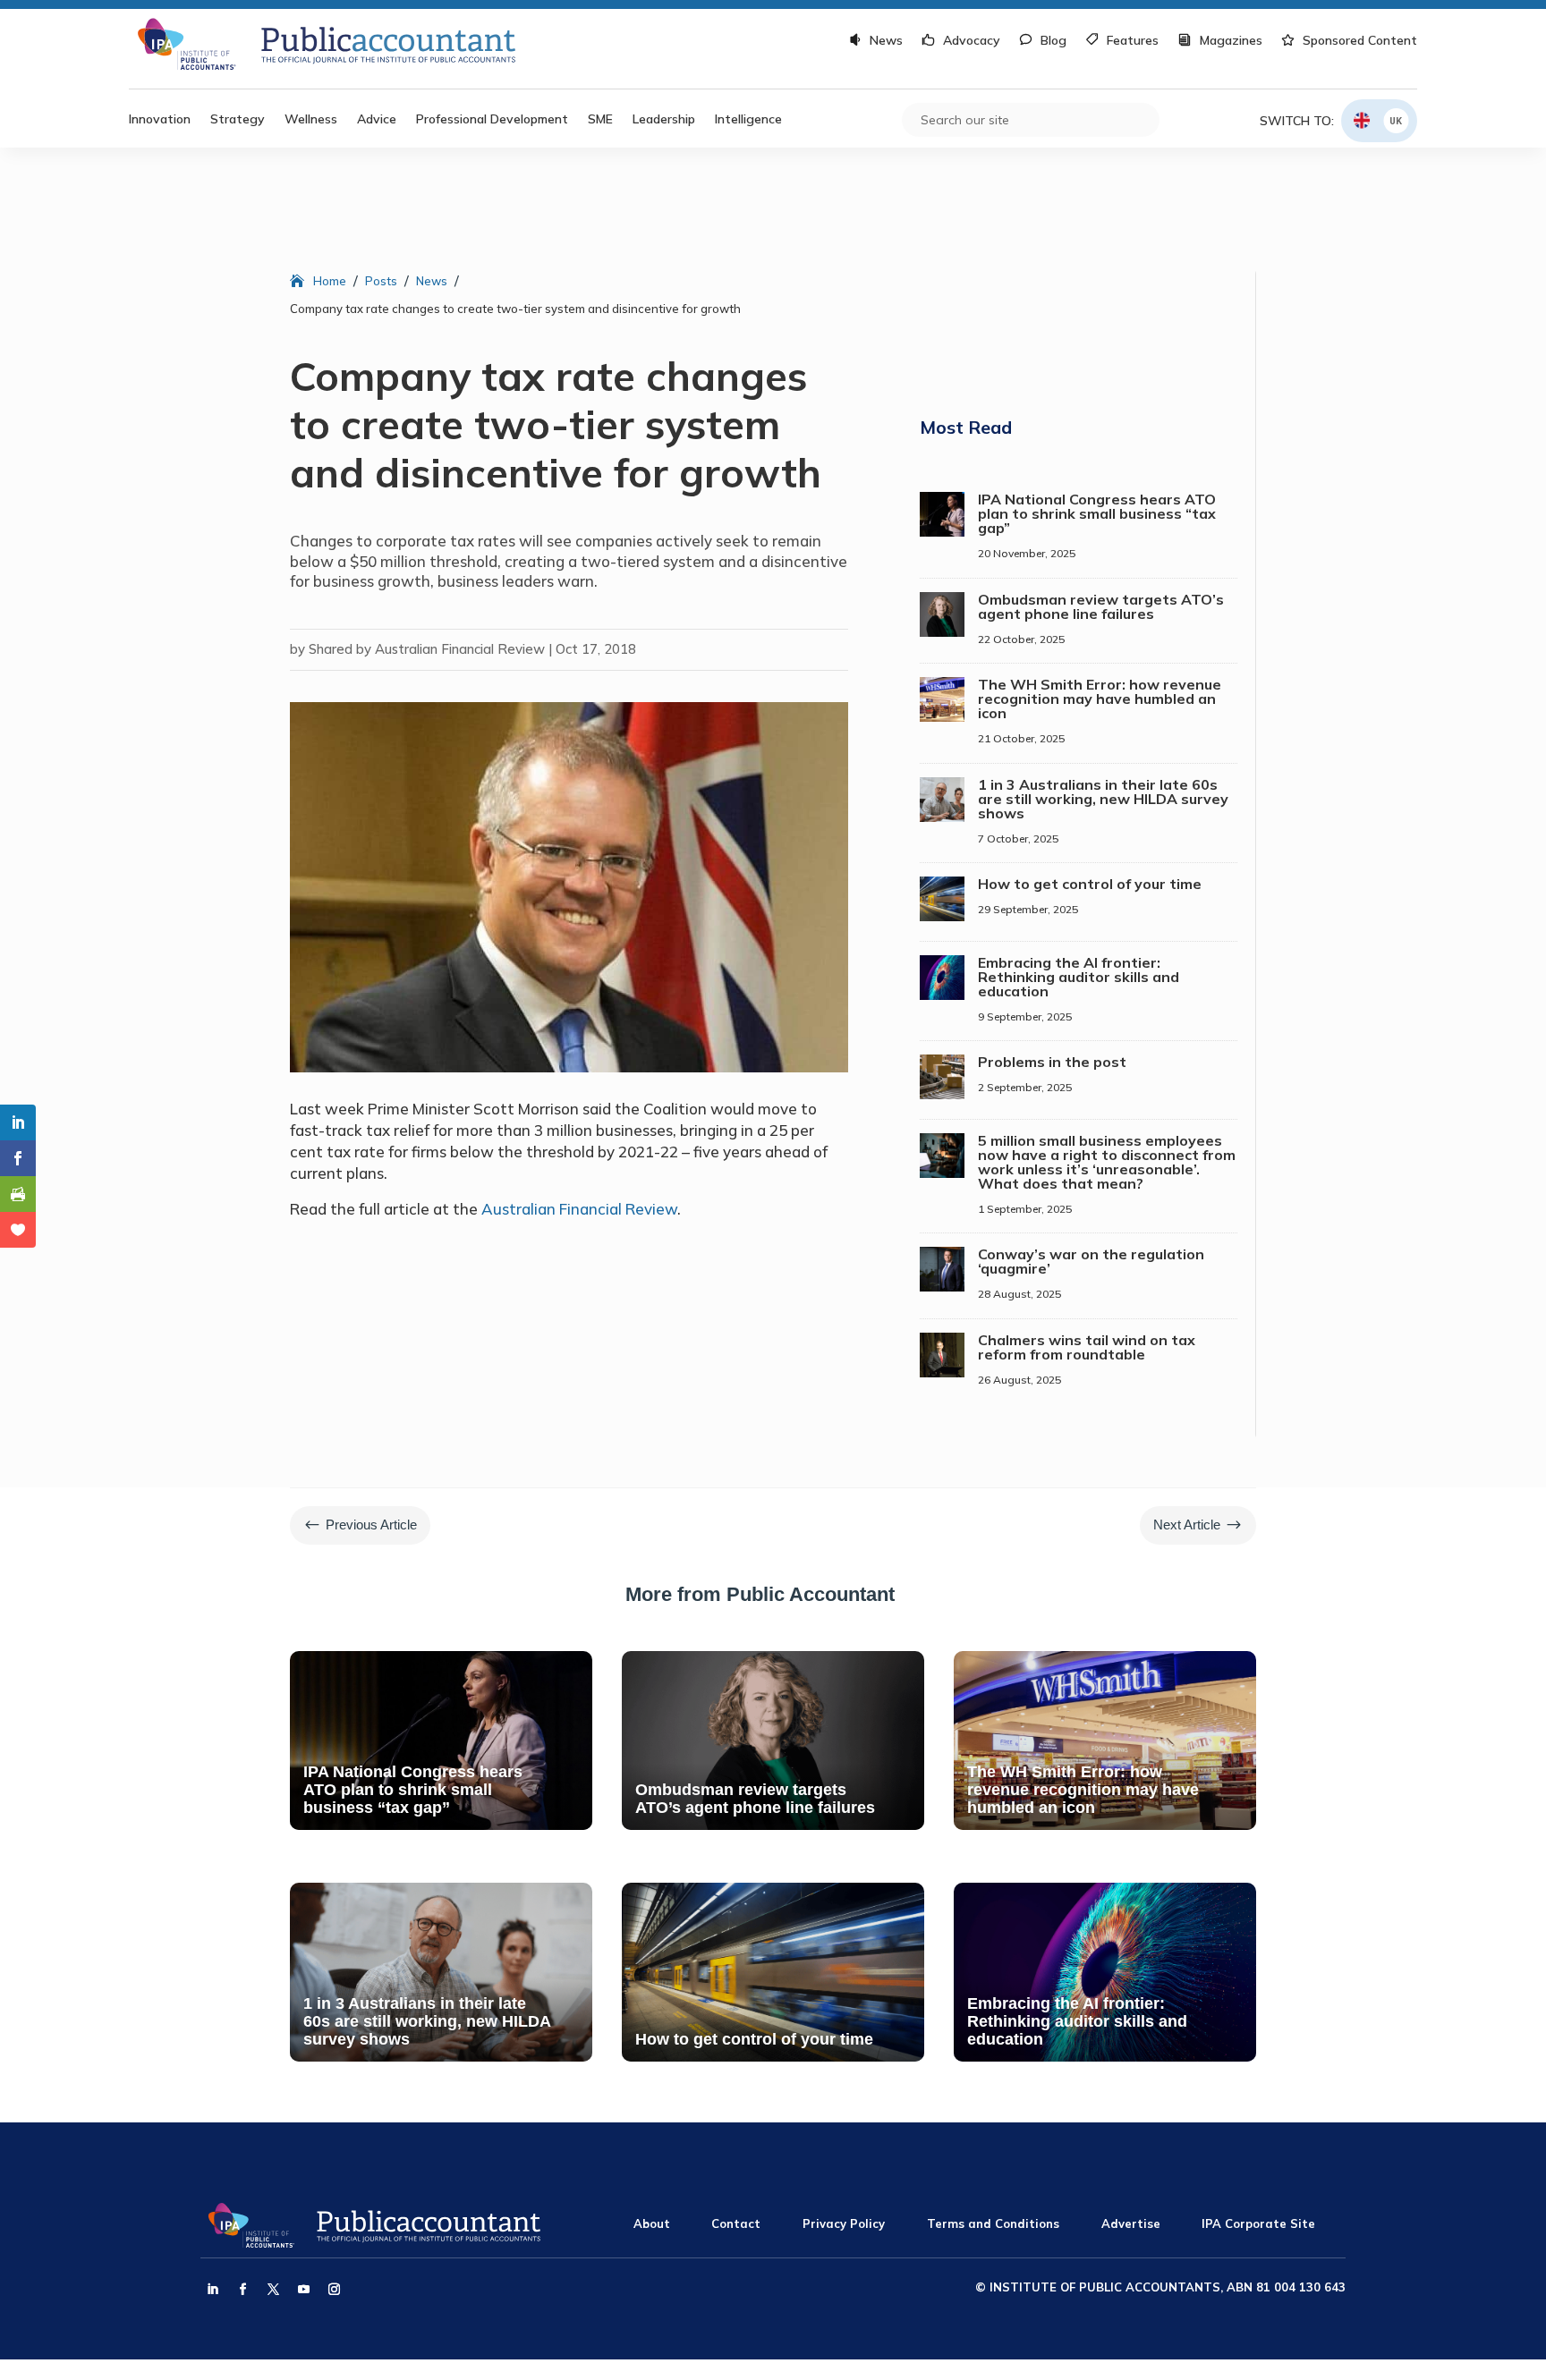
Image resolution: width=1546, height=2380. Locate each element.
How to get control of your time (1090, 884)
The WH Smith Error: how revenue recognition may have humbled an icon (1100, 699)
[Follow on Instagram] (334, 2290)
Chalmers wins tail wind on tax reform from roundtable (1087, 1347)
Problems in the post (1052, 1062)
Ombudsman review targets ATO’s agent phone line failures (1101, 606)
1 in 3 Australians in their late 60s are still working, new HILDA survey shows (1103, 799)
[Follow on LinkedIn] (212, 2290)
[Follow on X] (273, 2290)
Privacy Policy (844, 2223)
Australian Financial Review (579, 1209)
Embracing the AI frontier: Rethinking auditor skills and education (1079, 977)
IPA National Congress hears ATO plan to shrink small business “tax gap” (1097, 513)
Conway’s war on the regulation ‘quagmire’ (1091, 1261)
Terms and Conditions (993, 2223)
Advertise (1131, 2223)
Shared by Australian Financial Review (427, 649)
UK (1396, 120)
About (652, 2223)
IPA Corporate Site (1258, 2223)
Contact (736, 2223)
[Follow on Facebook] (242, 2290)
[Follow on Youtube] (303, 2290)
